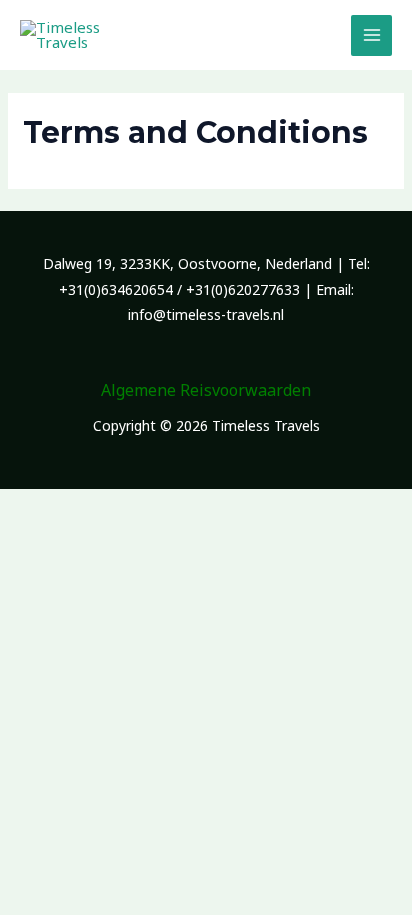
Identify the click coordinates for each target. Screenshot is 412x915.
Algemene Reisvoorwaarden (206, 390)
